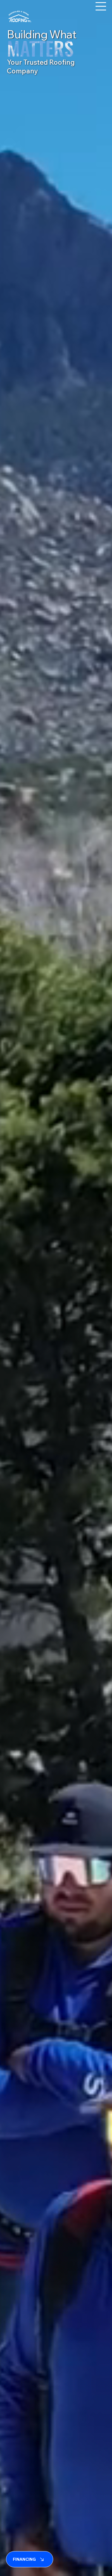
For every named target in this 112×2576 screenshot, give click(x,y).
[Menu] (101, 6)
